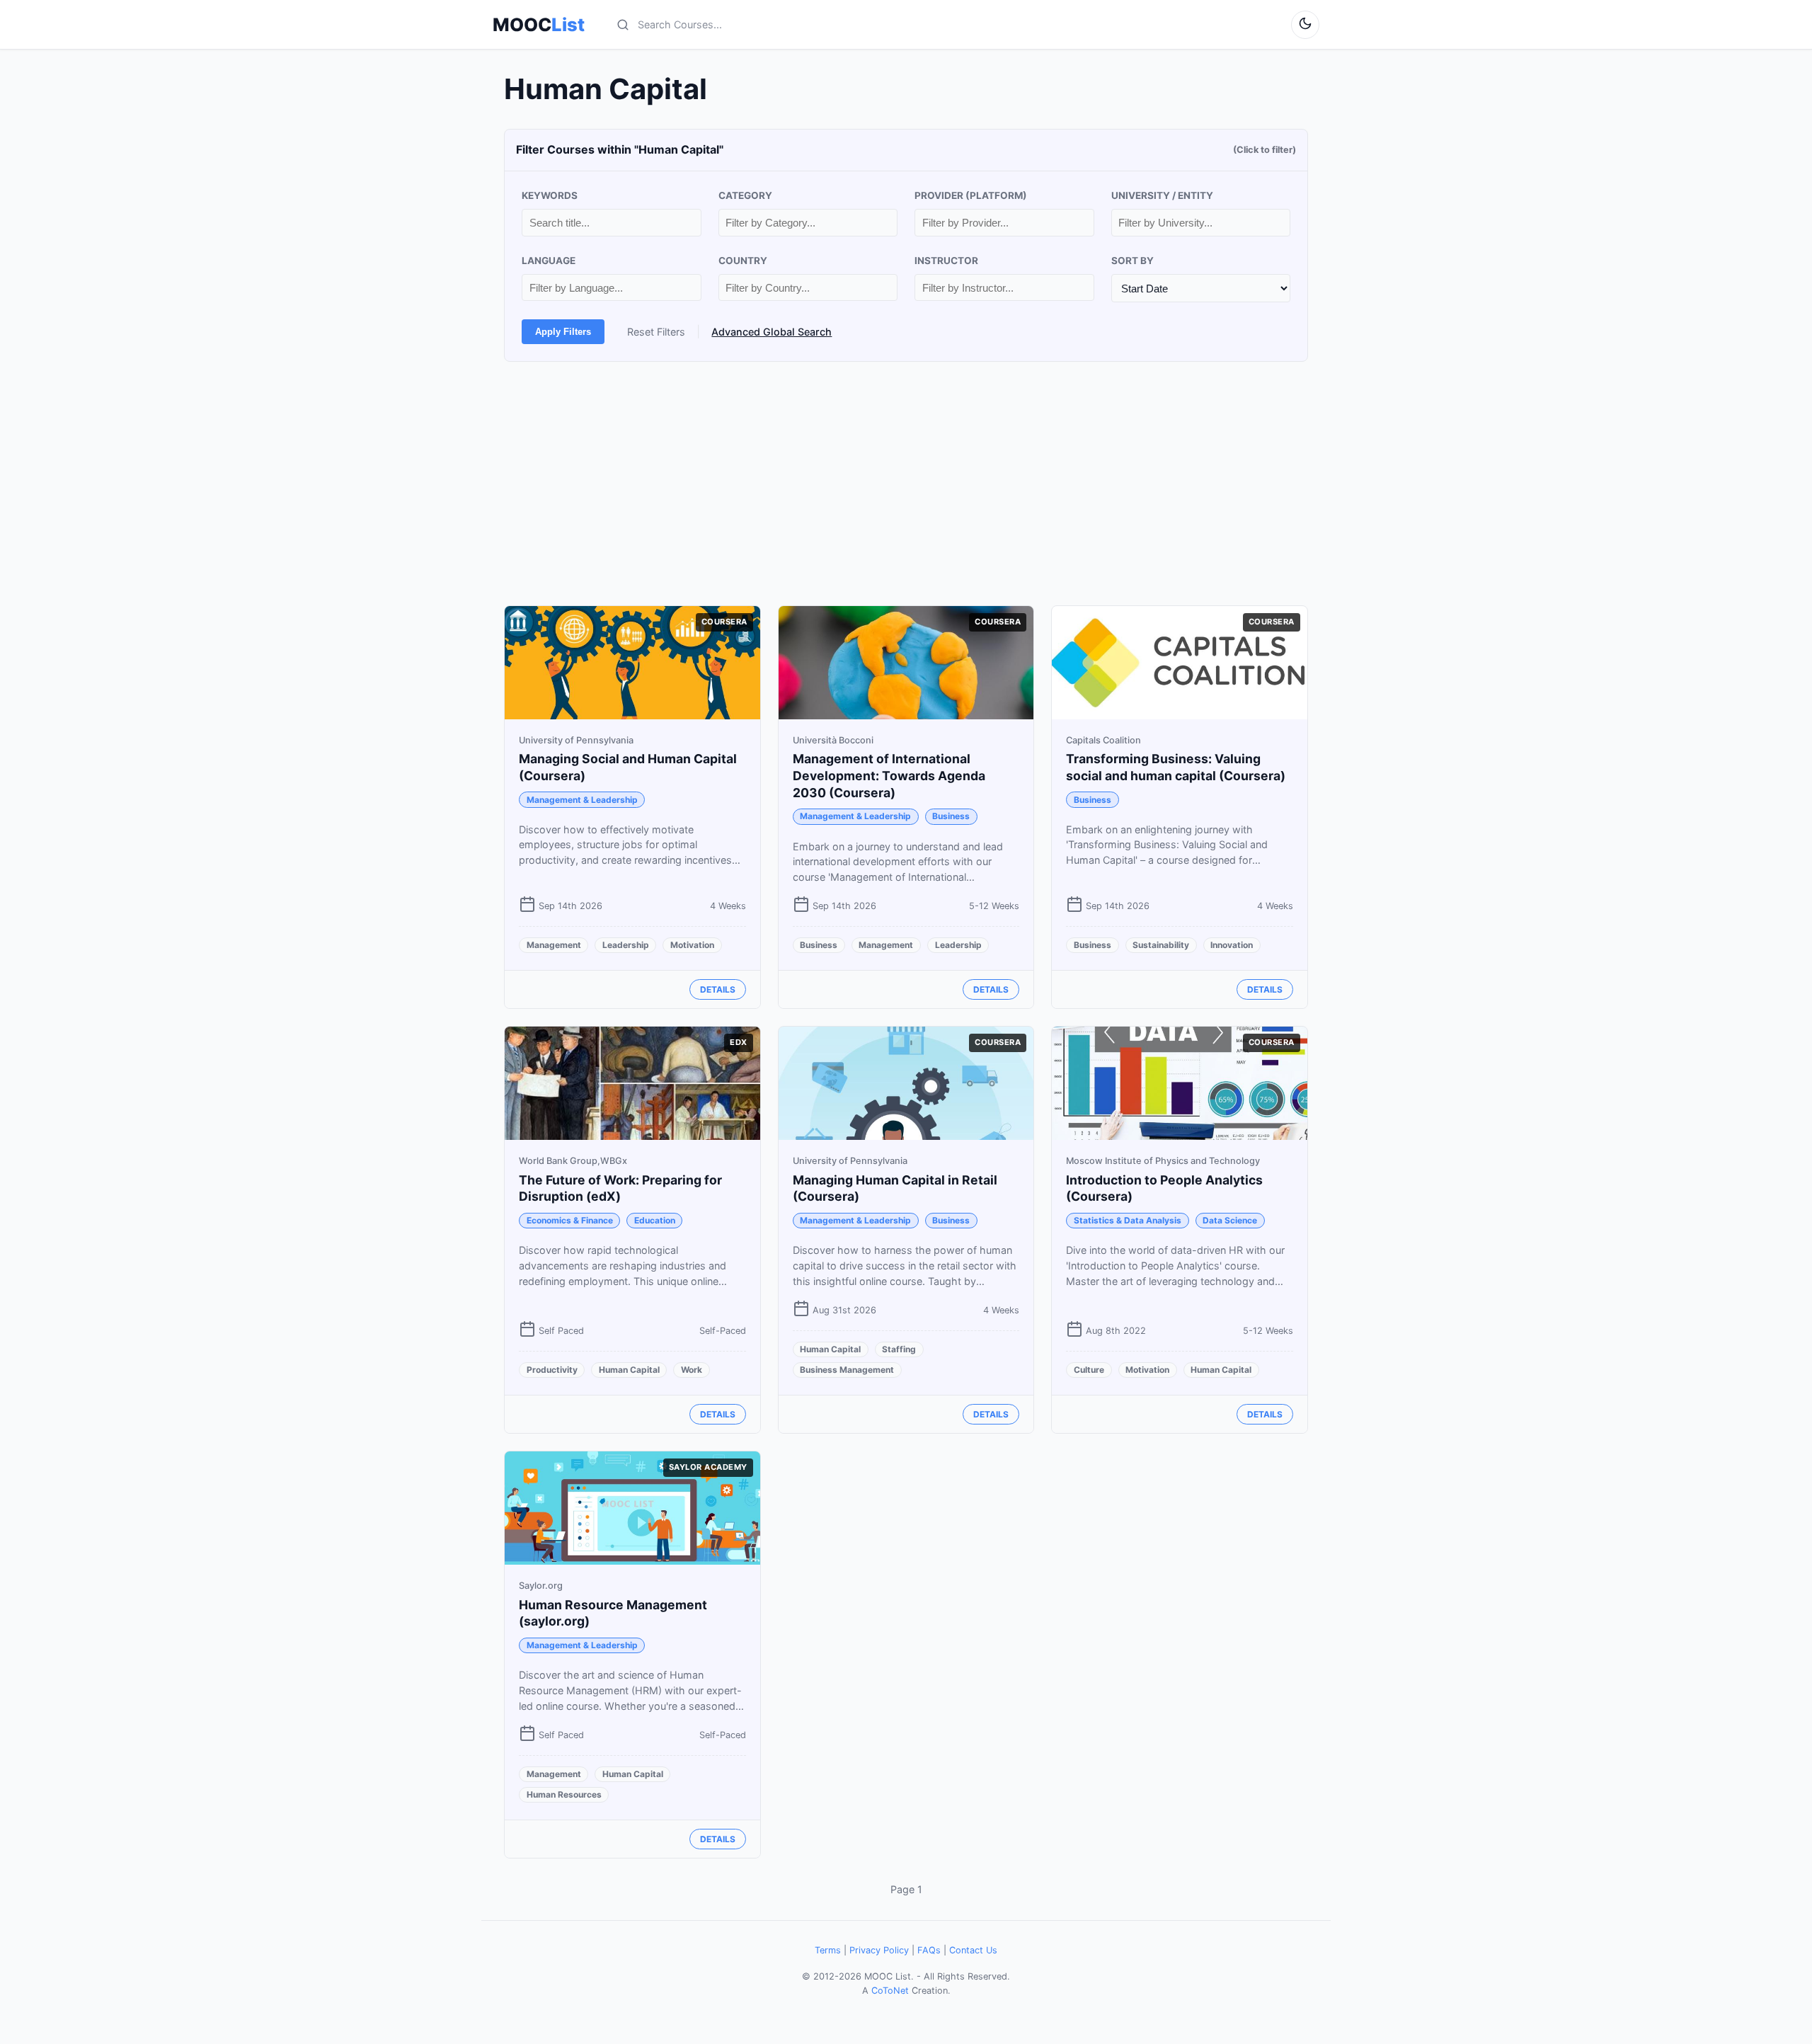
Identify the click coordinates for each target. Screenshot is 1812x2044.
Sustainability (1161, 945)
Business (951, 816)
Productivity (552, 1370)
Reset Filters (656, 332)
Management (554, 945)
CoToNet (890, 1991)
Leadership (626, 945)
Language (549, 261)
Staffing (899, 1349)
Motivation (692, 945)
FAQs (929, 1950)
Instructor (946, 261)
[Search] (623, 25)
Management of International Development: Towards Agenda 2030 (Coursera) (889, 776)
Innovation (1232, 945)
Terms (828, 1950)
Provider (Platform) (971, 195)
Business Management (847, 1370)
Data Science (1230, 1220)
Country (743, 261)
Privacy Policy (879, 1950)
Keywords (550, 195)
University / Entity (1162, 195)
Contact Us (973, 1950)
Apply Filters (563, 332)
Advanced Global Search (772, 332)
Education (655, 1220)
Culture (1089, 1370)
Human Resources (564, 1794)
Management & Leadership (582, 800)
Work (692, 1370)
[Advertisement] (906, 484)
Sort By (1132, 261)
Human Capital (629, 1370)
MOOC (539, 25)
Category (745, 195)
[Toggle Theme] (1305, 25)
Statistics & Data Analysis (1128, 1220)
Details (718, 989)
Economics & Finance (570, 1220)
